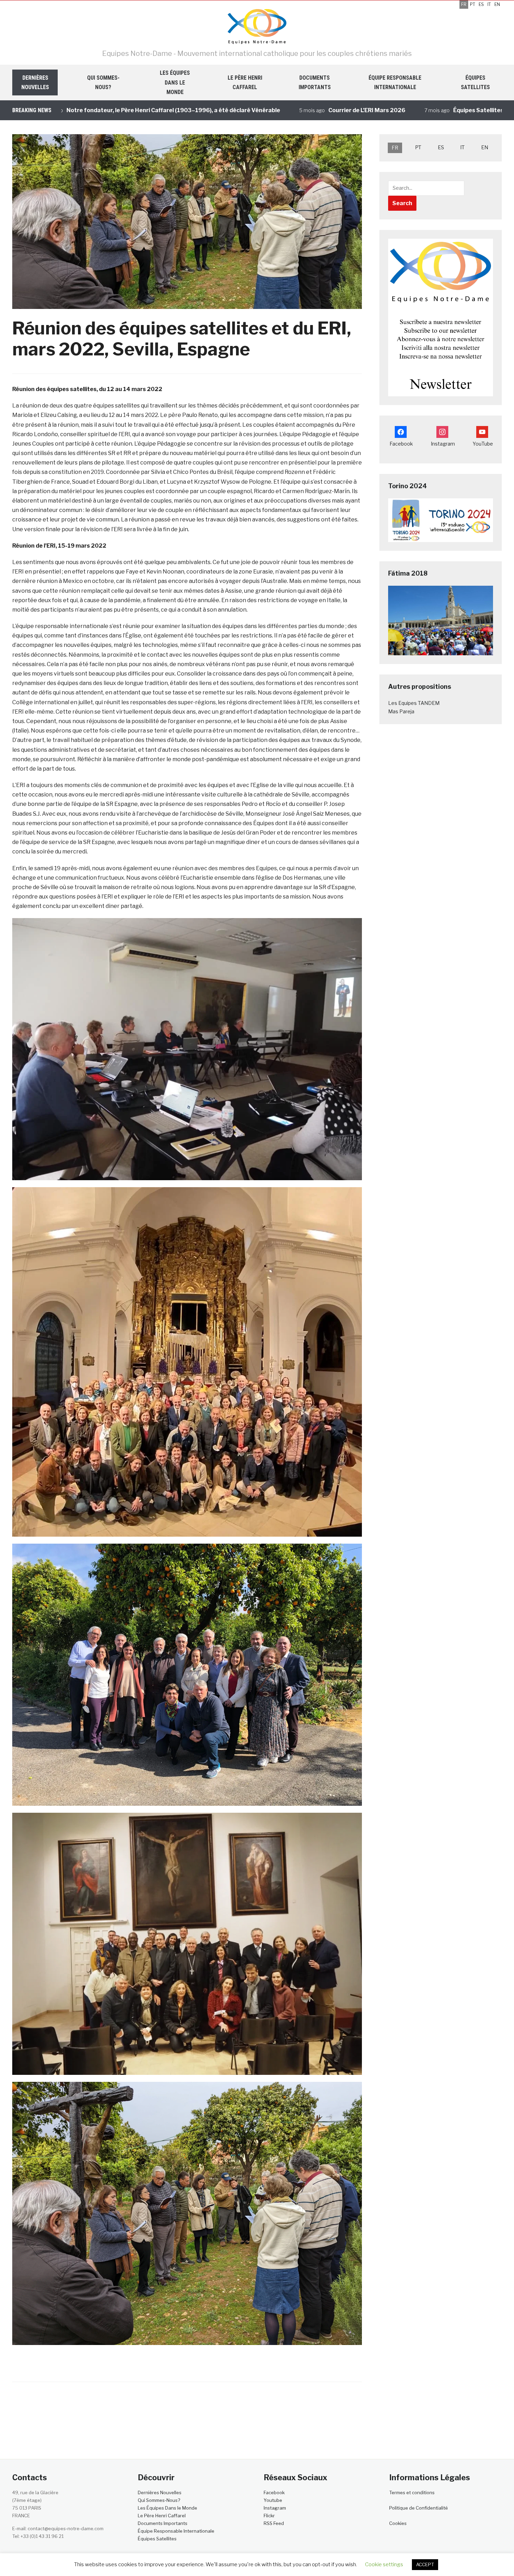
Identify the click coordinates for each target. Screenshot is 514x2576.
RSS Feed (274, 2523)
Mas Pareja (401, 711)
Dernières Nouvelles (35, 82)
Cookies (398, 2523)
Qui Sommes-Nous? (103, 82)
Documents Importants (315, 82)
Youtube (273, 2500)
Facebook (274, 2492)
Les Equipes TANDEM (414, 703)
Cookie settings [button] (384, 2564)
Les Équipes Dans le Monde (175, 82)
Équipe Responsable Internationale (395, 82)
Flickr (269, 2516)
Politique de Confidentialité (419, 2508)
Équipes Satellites (475, 82)
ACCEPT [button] (425, 2564)
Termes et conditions (412, 2492)
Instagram (275, 2508)
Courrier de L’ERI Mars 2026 (277, 110)
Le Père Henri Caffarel (245, 82)
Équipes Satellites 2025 (396, 110)
